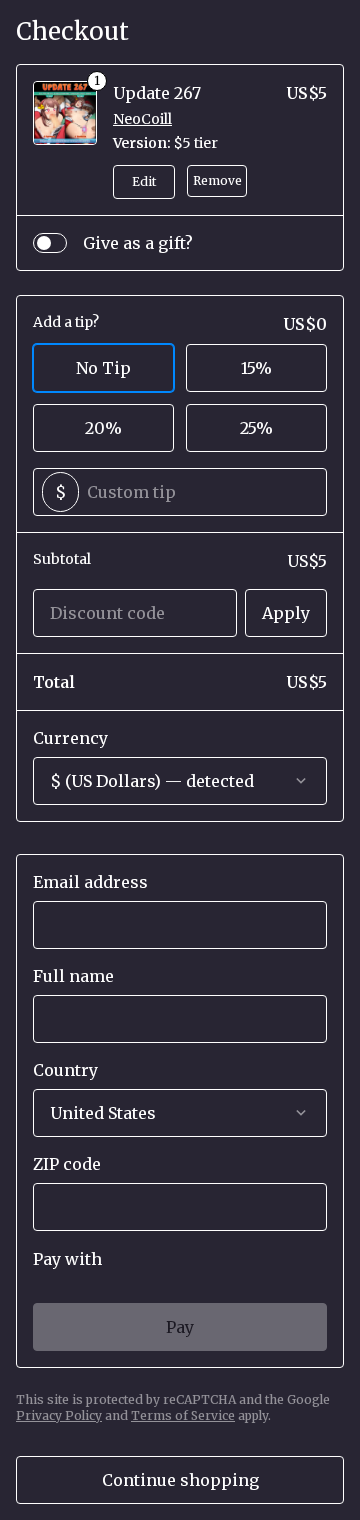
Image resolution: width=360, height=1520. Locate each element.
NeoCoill (142, 119)
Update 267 (157, 93)
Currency (70, 738)
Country (65, 1070)
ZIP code (67, 1164)
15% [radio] (256, 368)
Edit (144, 181)
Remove (217, 180)
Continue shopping (180, 1480)
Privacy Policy (59, 1415)
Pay (180, 1327)
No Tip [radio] (103, 368)
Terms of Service (183, 1415)
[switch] (50, 243)
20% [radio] (103, 428)
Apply (286, 613)
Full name (73, 976)
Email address (90, 882)
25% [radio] (256, 428)
